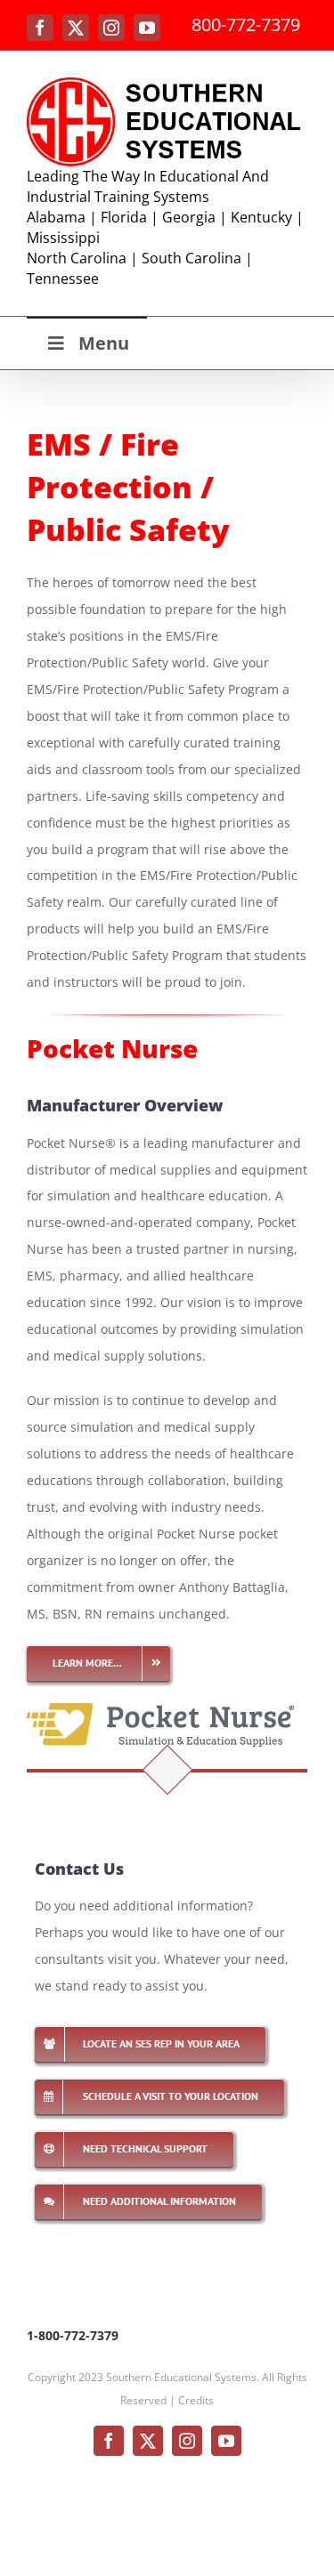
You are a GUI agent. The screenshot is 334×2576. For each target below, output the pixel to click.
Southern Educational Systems (181, 2377)
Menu (104, 343)
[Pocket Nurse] (160, 1704)
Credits (196, 2400)
